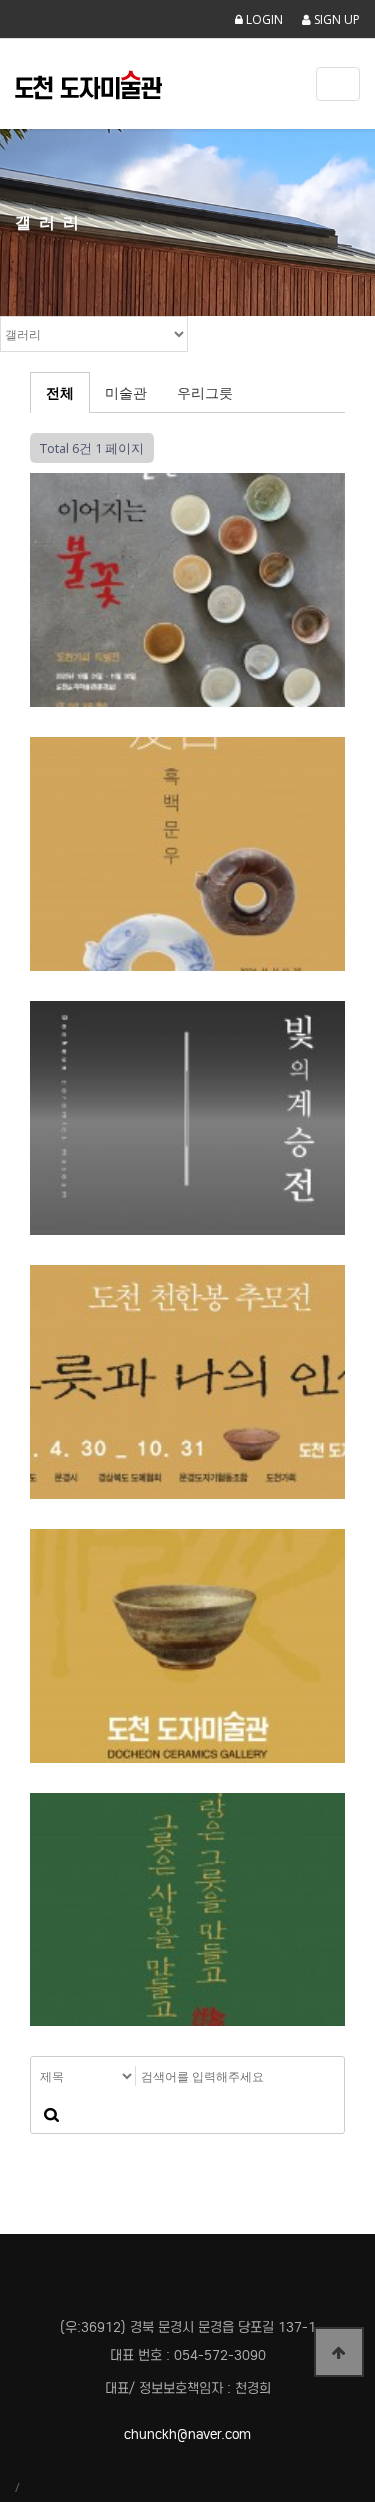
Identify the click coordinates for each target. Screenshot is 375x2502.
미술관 (126, 392)
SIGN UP (335, 19)
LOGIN (263, 19)
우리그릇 (205, 392)
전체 (60, 392)
